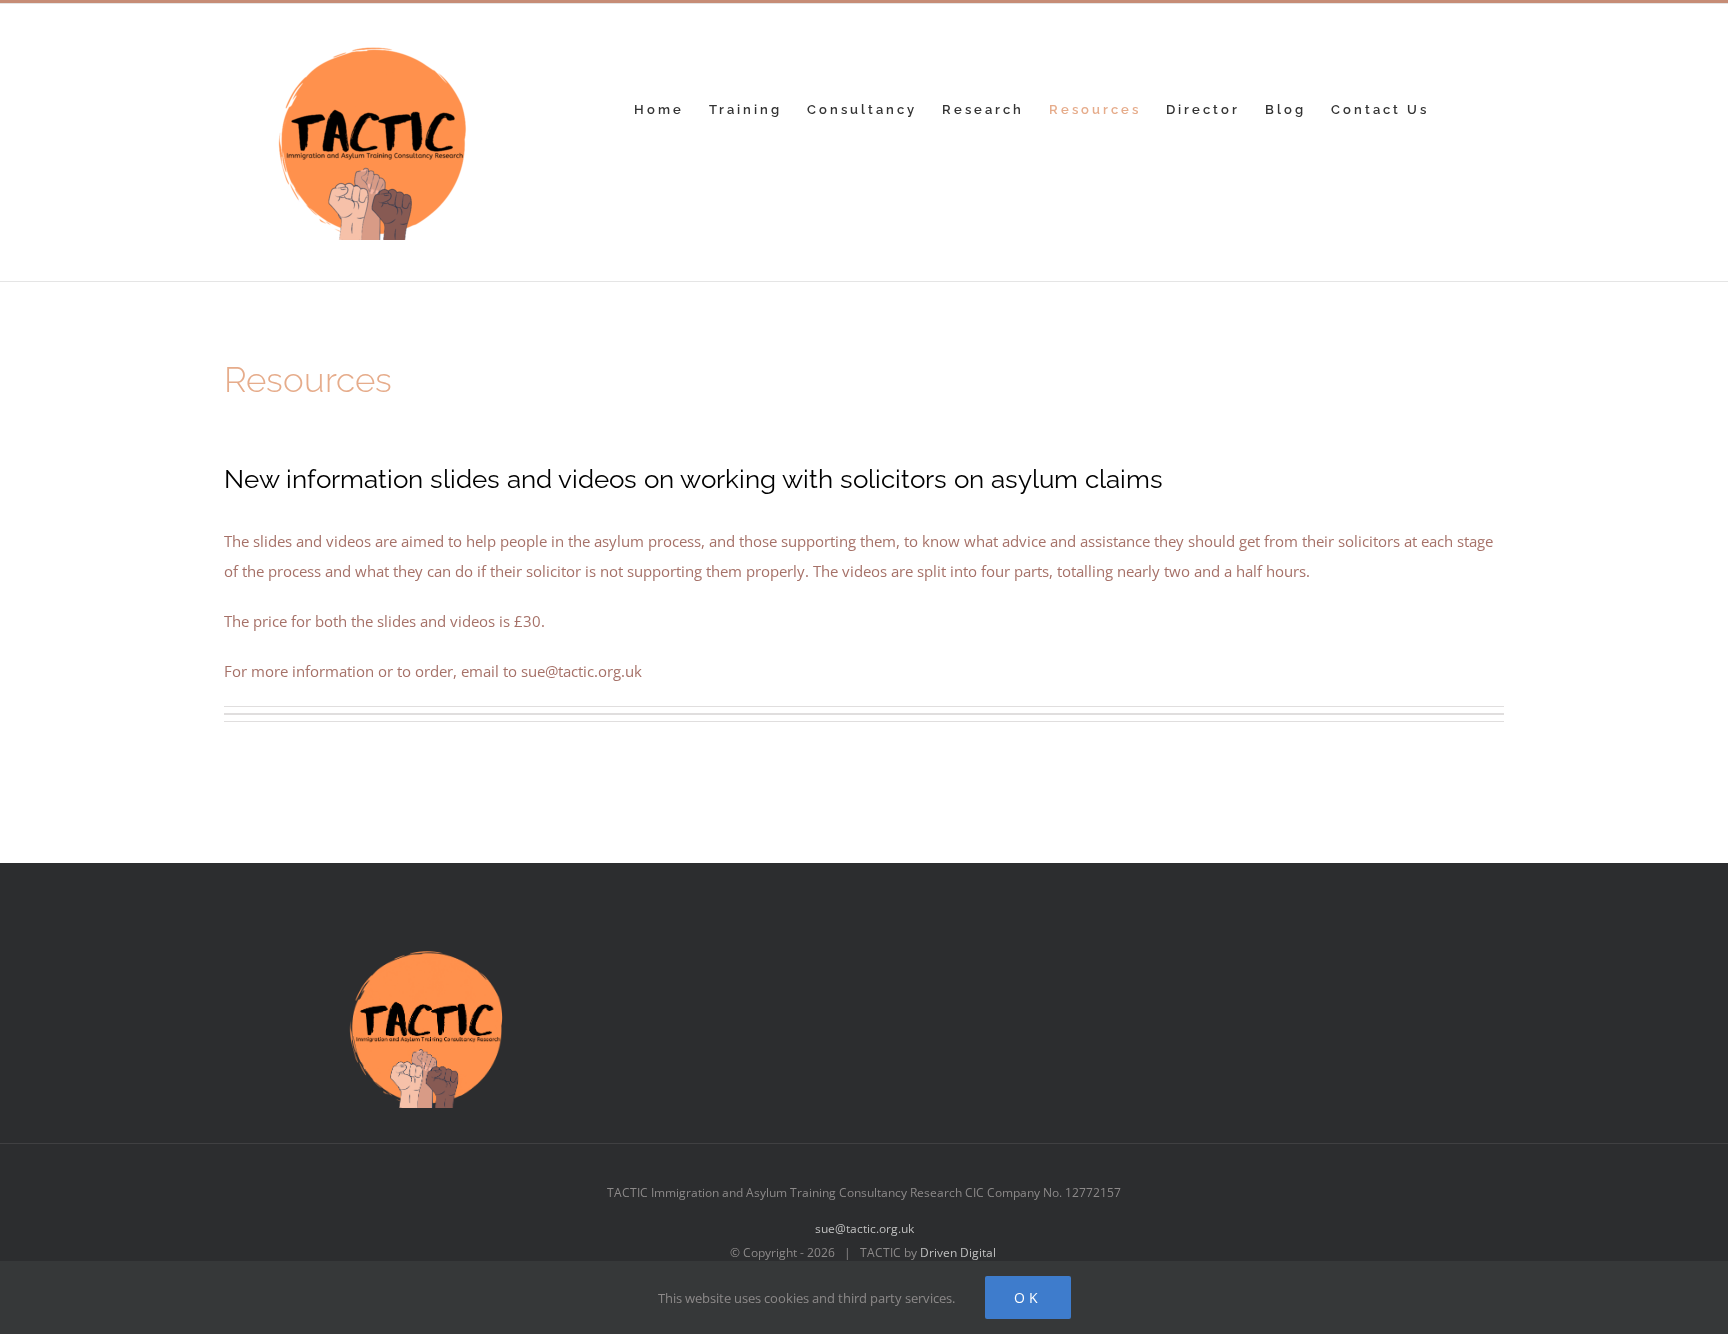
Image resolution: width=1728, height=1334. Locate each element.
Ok (1028, 1297)
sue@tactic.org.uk (864, 1228)
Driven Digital (958, 1252)
